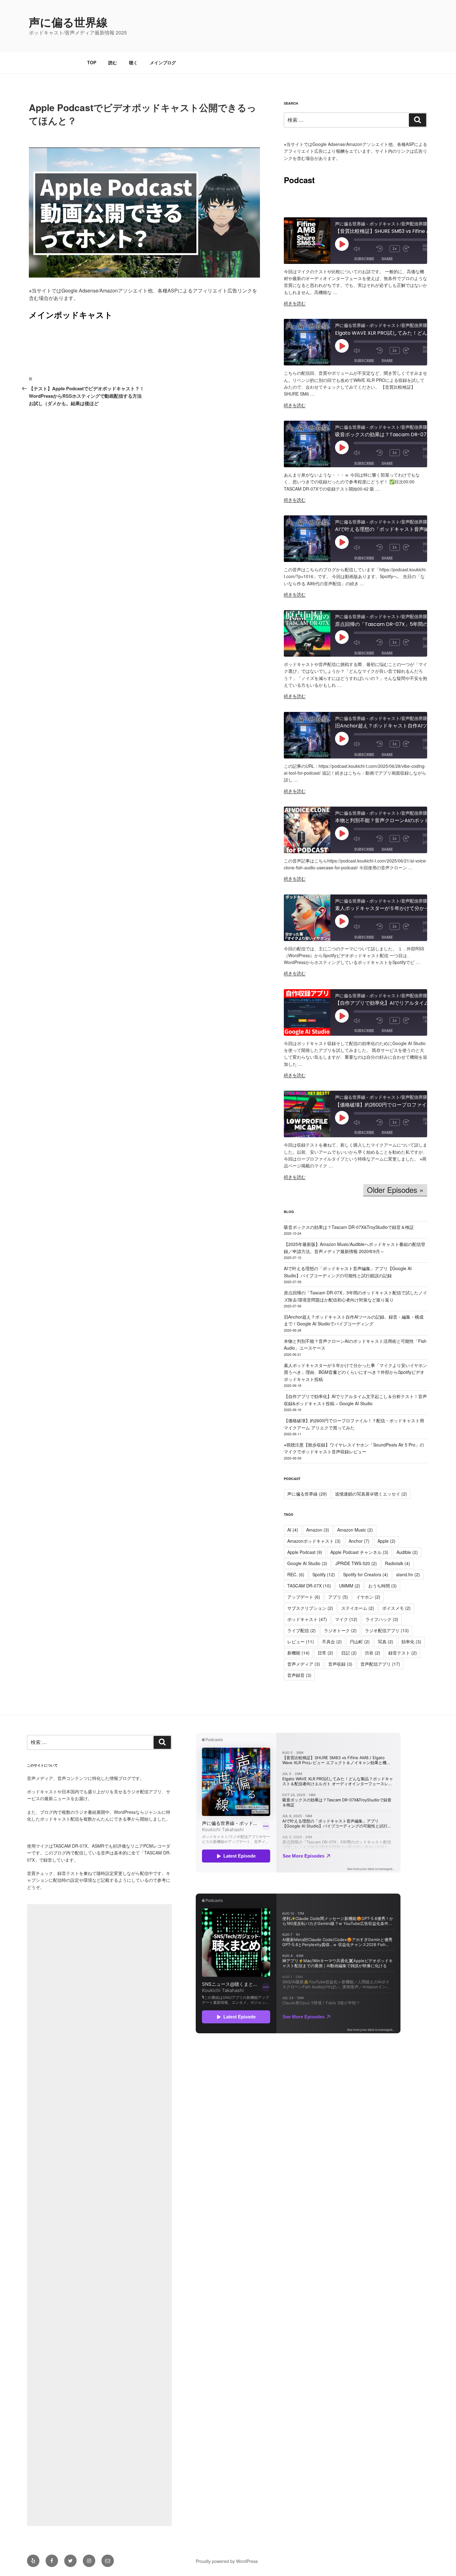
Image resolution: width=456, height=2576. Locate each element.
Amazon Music (355, 1530)
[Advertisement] (99, 2215)
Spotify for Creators (366, 1574)
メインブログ (163, 62)
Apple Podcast (305, 1552)
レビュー (301, 1641)
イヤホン (368, 1597)
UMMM (350, 1586)
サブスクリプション (310, 1608)
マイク (346, 1619)
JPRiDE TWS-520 (356, 1563)
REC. (296, 1574)
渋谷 (373, 1653)
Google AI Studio (307, 1563)
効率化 (411, 1641)
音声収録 (340, 1664)
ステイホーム (358, 1608)
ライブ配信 (302, 1630)
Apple (387, 1541)
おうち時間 (382, 1586)
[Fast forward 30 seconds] (413, 249)
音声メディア (304, 1664)
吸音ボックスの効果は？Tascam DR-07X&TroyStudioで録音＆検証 (349, 1227)
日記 (349, 1653)
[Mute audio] (364, 249)
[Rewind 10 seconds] (382, 249)
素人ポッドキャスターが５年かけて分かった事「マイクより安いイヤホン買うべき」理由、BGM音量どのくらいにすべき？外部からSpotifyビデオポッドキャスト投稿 (355, 1372)
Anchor (359, 1541)
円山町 (360, 1641)
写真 (386, 1641)
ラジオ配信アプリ (387, 1630)
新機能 (298, 1653)
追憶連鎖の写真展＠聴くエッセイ (371, 1494)
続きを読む (295, 303)
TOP (92, 62)
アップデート (304, 1597)
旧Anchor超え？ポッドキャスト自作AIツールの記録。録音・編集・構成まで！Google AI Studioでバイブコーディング (354, 1320)
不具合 (332, 1641)
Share (387, 259)
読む (113, 62)
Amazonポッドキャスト (314, 1541)
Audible (407, 1552)
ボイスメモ (396, 1608)
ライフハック (382, 1619)
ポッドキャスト (307, 1619)
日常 (325, 1653)
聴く (133, 62)
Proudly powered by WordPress (227, 2561)
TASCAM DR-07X (309, 1586)
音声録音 (299, 1675)
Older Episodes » (395, 1190)
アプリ (338, 1597)
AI (293, 1530)
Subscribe (364, 259)
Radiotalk (398, 1563)
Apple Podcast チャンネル (359, 1552)
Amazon (318, 1530)
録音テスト (403, 1653)
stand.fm (408, 1574)
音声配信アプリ (380, 1664)
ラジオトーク (340, 1630)
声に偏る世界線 (68, 22)
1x (395, 249)
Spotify (324, 1574)
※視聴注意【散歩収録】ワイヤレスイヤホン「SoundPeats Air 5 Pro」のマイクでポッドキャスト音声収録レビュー (354, 1448)
